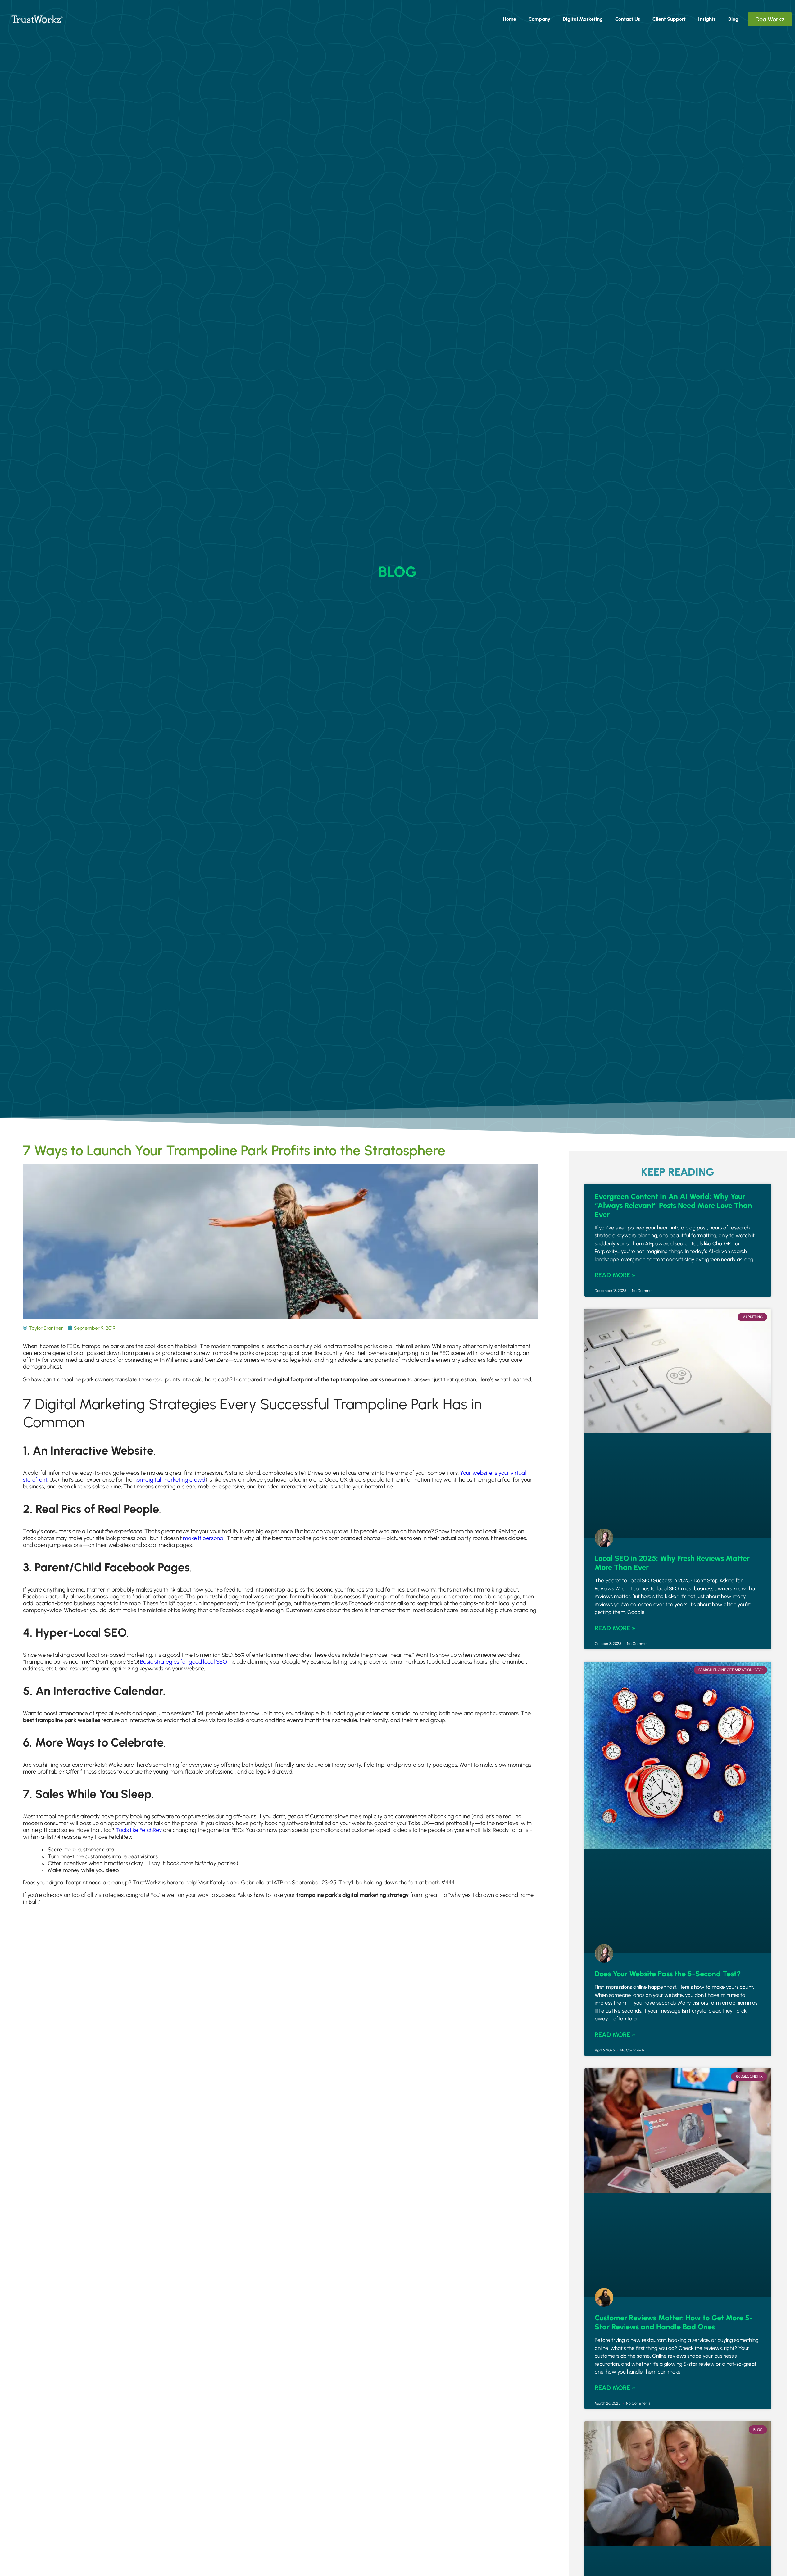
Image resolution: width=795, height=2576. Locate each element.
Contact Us (628, 19)
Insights (707, 19)
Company (539, 19)
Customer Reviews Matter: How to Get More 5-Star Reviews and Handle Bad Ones (674, 2322)
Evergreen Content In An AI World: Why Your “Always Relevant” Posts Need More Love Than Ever (673, 1205)
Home (509, 19)
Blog (733, 19)
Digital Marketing (583, 19)
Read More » (615, 1275)
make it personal (204, 1538)
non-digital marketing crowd (169, 1480)
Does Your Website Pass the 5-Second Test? (668, 1974)
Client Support (669, 19)
